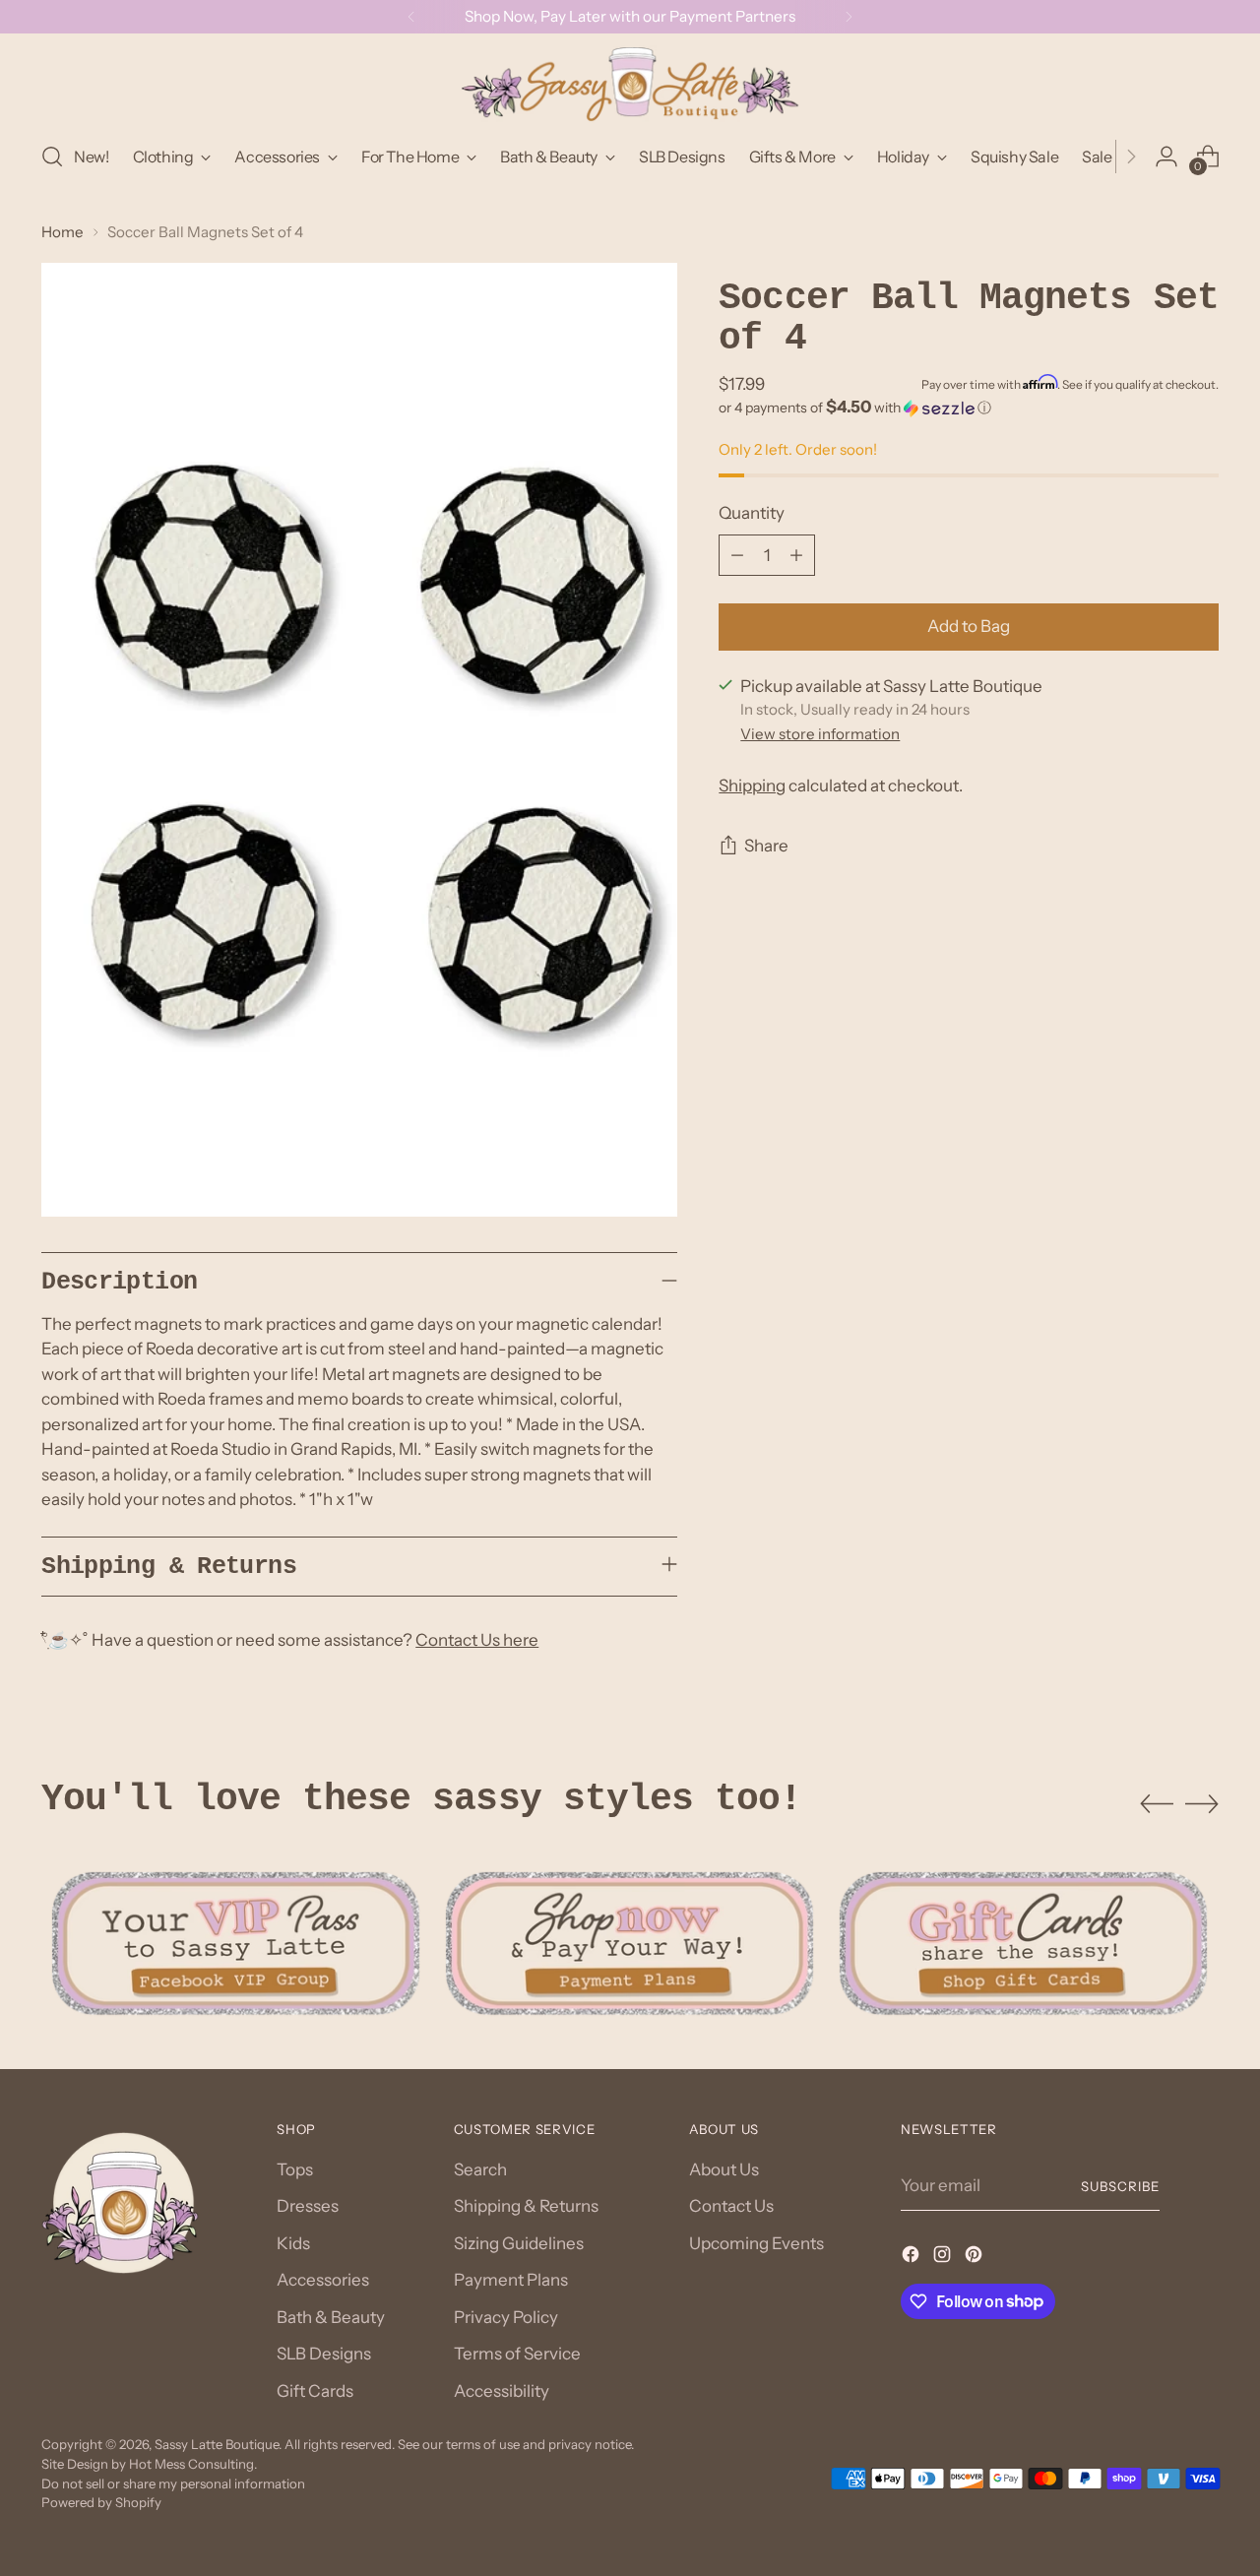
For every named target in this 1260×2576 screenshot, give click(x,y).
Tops (295, 2169)
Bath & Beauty (331, 2317)
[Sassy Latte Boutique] (630, 84)
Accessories (323, 2280)
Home (63, 232)
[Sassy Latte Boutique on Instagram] (944, 2258)
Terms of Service (517, 2354)
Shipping (752, 786)
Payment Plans (511, 2280)
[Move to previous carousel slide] (1157, 1804)
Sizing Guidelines (519, 2243)
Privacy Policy (506, 2317)
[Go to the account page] (1166, 157)
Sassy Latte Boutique (217, 2444)
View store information (820, 734)
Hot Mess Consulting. (193, 2464)
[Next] (849, 17)
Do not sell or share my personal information (173, 2483)
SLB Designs (324, 2354)
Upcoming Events (756, 2243)
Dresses (308, 2206)
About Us (724, 2169)
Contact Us (731, 2206)
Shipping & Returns (526, 2206)
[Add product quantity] (796, 555)
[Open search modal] (52, 157)
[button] (968, 408)
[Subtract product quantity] (737, 555)
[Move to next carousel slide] (1202, 1803)
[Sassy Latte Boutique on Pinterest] (976, 2258)
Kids (293, 2243)
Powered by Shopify (101, 2502)
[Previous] (411, 17)
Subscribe (1120, 2186)
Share (766, 847)
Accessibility (502, 2391)
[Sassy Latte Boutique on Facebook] (913, 2258)
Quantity (752, 514)
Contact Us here (477, 1640)
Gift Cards (315, 2391)
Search (480, 2169)
